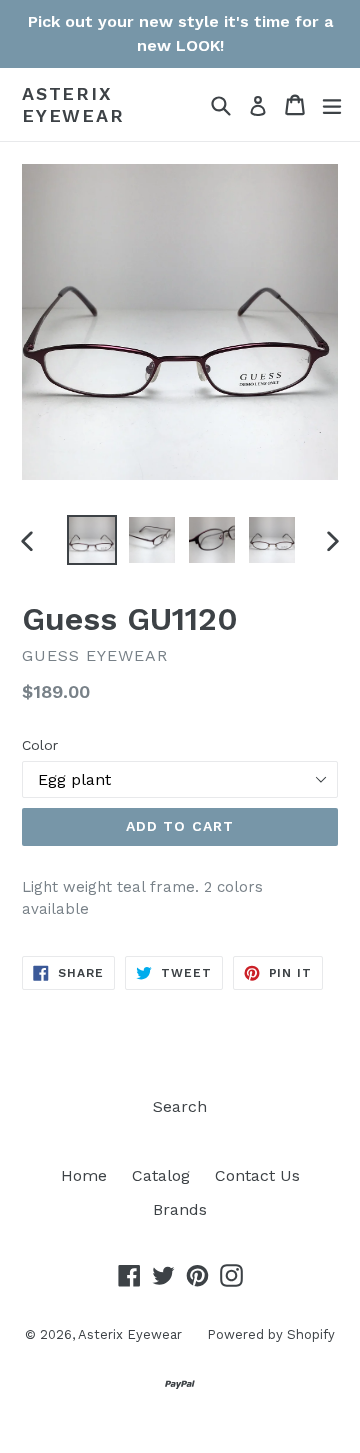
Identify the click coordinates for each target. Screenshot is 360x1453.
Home (84, 1175)
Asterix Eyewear (73, 104)
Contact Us (257, 1175)
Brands (180, 1209)
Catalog (161, 1175)
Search (180, 1106)
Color (40, 745)
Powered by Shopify (271, 1334)
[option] (92, 540)
